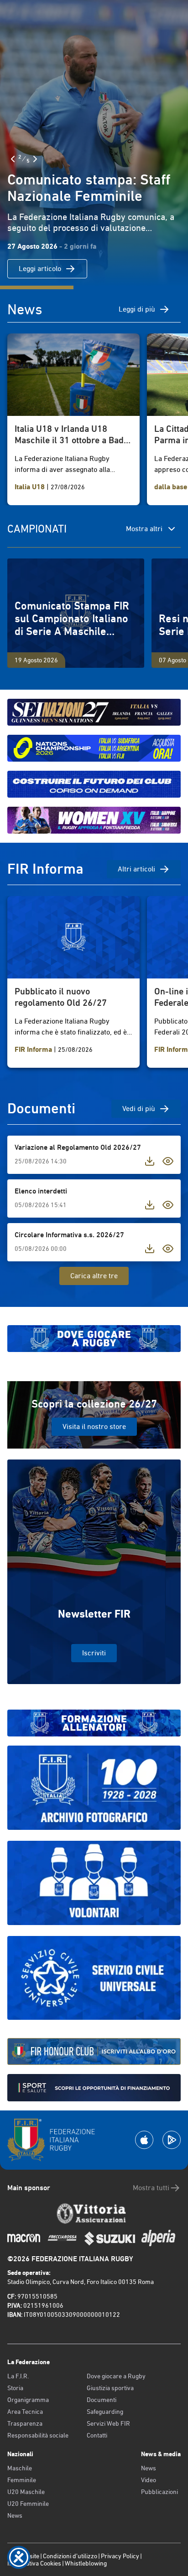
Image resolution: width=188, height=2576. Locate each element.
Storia (15, 2388)
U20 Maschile (26, 2492)
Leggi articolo (40, 269)
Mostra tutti (151, 2188)
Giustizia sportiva (110, 2388)
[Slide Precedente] (13, 159)
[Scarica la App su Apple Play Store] (144, 2140)
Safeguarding (105, 2412)
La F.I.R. (18, 2376)
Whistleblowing (86, 2563)
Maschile (20, 2468)
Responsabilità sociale (38, 2435)
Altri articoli (136, 869)
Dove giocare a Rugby (116, 2376)
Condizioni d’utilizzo (70, 2556)
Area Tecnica (25, 2412)
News (15, 2515)
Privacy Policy (120, 2556)
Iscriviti (94, 1653)
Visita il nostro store (94, 1426)
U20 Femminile (28, 2504)
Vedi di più (139, 1109)
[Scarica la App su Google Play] (172, 2140)
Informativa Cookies (34, 2563)
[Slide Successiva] (35, 159)
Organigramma (28, 2400)
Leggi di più (137, 309)
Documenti (102, 2400)
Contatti (97, 2435)
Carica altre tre (94, 1276)
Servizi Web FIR (108, 2423)
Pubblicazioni (159, 2492)
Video (149, 2480)
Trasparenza (25, 2423)
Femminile (22, 2480)
